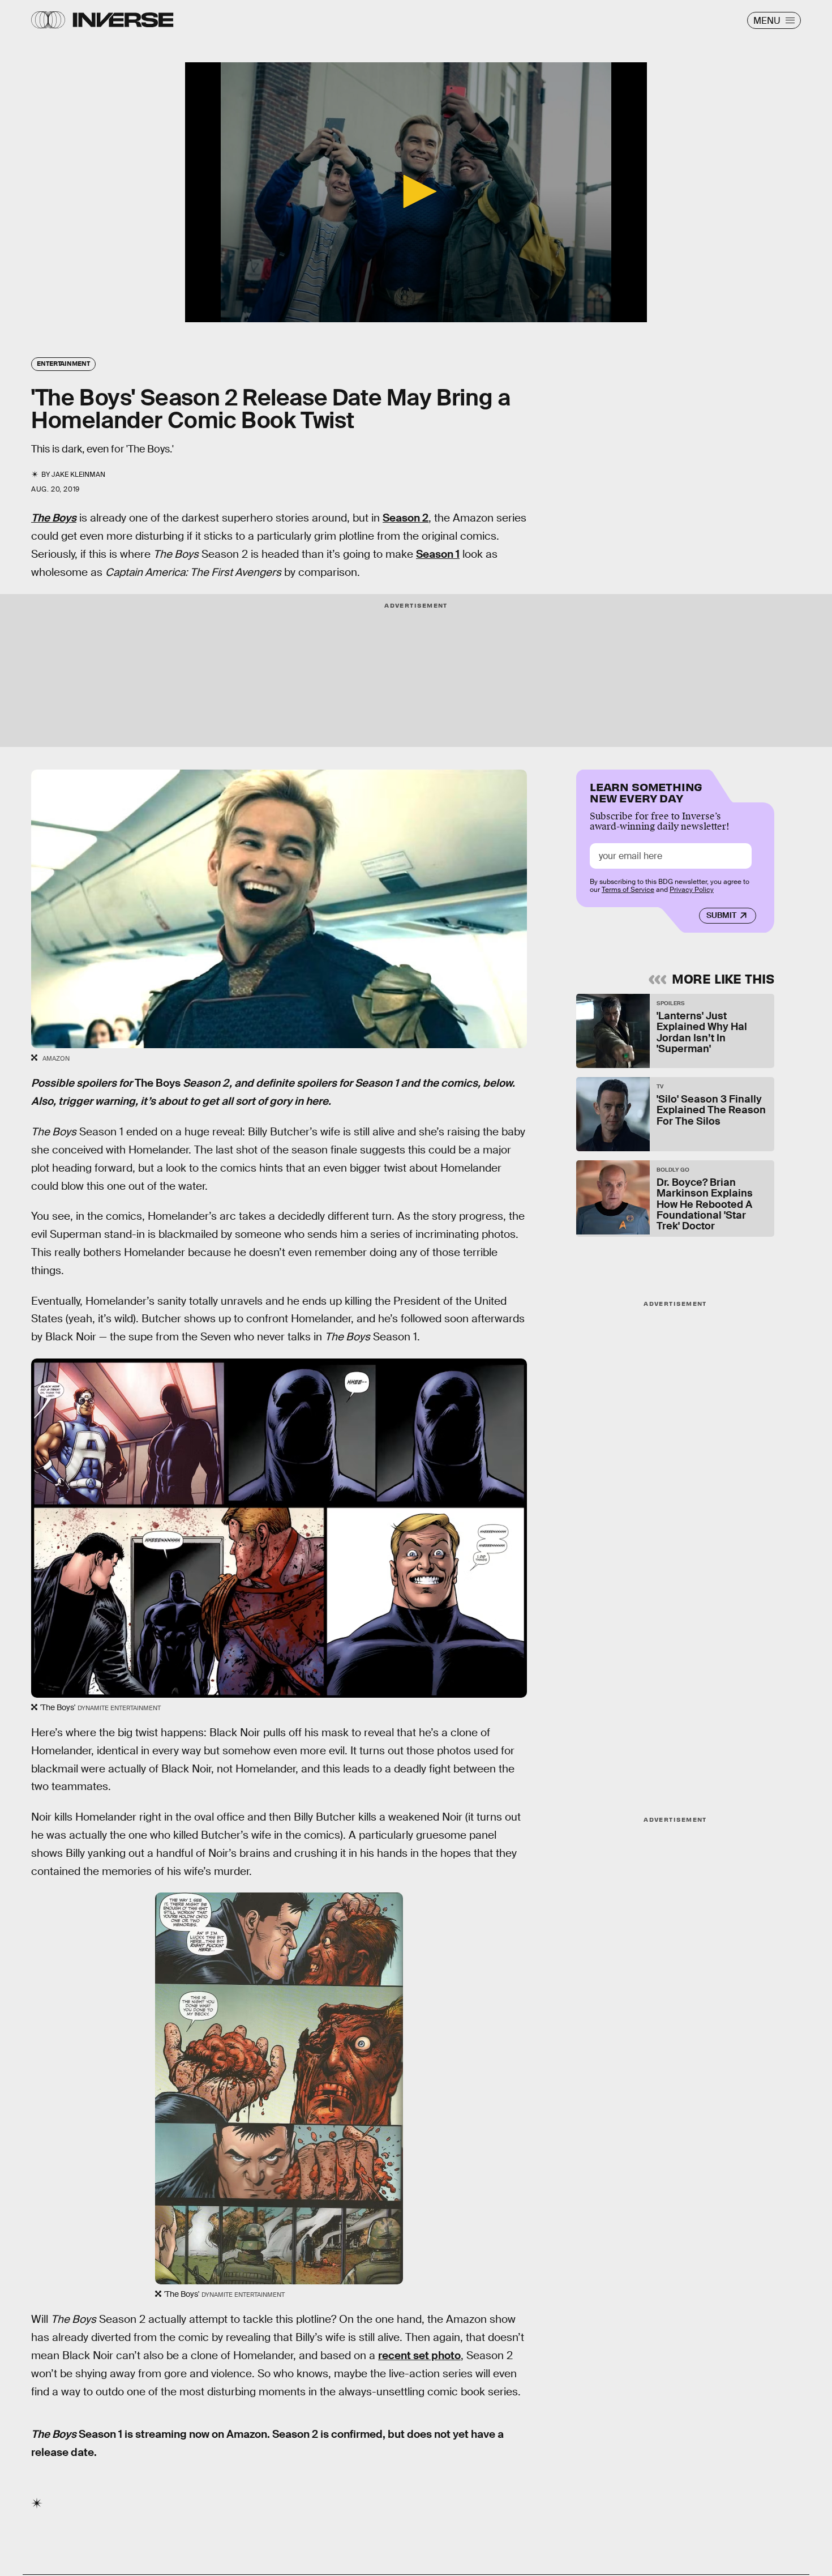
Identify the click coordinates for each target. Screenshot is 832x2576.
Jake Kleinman (78, 475)
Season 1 (438, 554)
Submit (721, 915)
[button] (416, 191)
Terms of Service (628, 890)
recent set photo (419, 2355)
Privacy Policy (692, 890)
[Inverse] (123, 20)
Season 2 (406, 518)
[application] (416, 192)
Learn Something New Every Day (646, 791)
